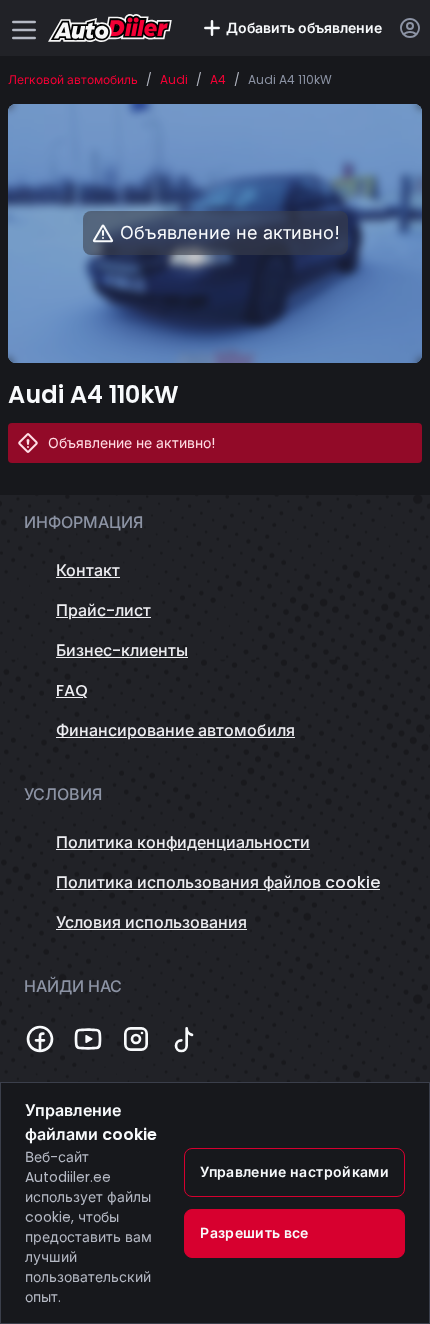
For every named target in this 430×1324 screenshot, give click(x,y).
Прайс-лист (103, 610)
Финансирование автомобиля (175, 730)
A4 (218, 80)
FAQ (72, 690)
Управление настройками (294, 1172)
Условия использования (151, 922)
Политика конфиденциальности (183, 842)
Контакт (88, 570)
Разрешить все (254, 1233)
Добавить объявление (304, 28)
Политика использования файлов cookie (218, 882)
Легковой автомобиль (73, 80)
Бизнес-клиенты (122, 650)
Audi (174, 80)
